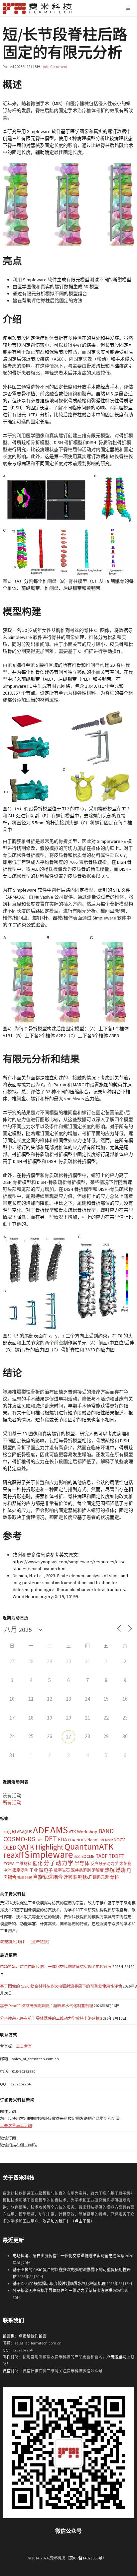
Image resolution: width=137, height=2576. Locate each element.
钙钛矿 (85, 1877)
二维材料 (24, 1864)
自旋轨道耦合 (48, 1877)
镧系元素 (101, 1877)
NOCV (119, 1840)
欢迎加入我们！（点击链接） (26, 1942)
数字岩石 (62, 1870)
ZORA (9, 1864)
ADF (41, 1830)
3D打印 (10, 1832)
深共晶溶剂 (81, 1870)
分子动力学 (59, 1863)
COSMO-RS (19, 1839)
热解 (110, 1870)
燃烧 (121, 1870)
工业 (34, 1870)
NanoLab (96, 1840)
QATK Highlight (40, 1847)
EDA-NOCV (77, 1840)
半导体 (82, 1863)
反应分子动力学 (104, 1864)
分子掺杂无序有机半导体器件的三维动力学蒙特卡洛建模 (50, 2018)
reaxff (13, 1855)
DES (40, 1840)
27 (68, 1736)
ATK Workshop (83, 1832)
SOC (77, 1857)
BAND (106, 1831)
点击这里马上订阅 (16, 2125)
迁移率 (70, 1877)
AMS (59, 1830)
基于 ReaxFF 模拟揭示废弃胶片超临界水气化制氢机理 (47, 2006)
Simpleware (49, 1854)
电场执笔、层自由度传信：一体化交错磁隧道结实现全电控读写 (56, 1966)
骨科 (114, 1877)
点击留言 (24, 2046)
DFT (51, 1838)
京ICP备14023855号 (86, 2558)
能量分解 (25, 1878)
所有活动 (12, 1802)
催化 (38, 1863)
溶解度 (98, 1870)
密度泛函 (20, 1870)
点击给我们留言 (33, 2336)
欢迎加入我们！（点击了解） (68, 2221)
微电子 (46, 1870)
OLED (10, 1848)
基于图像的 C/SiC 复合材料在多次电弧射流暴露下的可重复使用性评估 (61, 1986)
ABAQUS (24, 1832)
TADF (101, 1856)
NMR (109, 1840)
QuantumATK (89, 1846)
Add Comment (55, 67)
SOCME (88, 1856)
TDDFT (116, 1856)
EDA (63, 1839)
